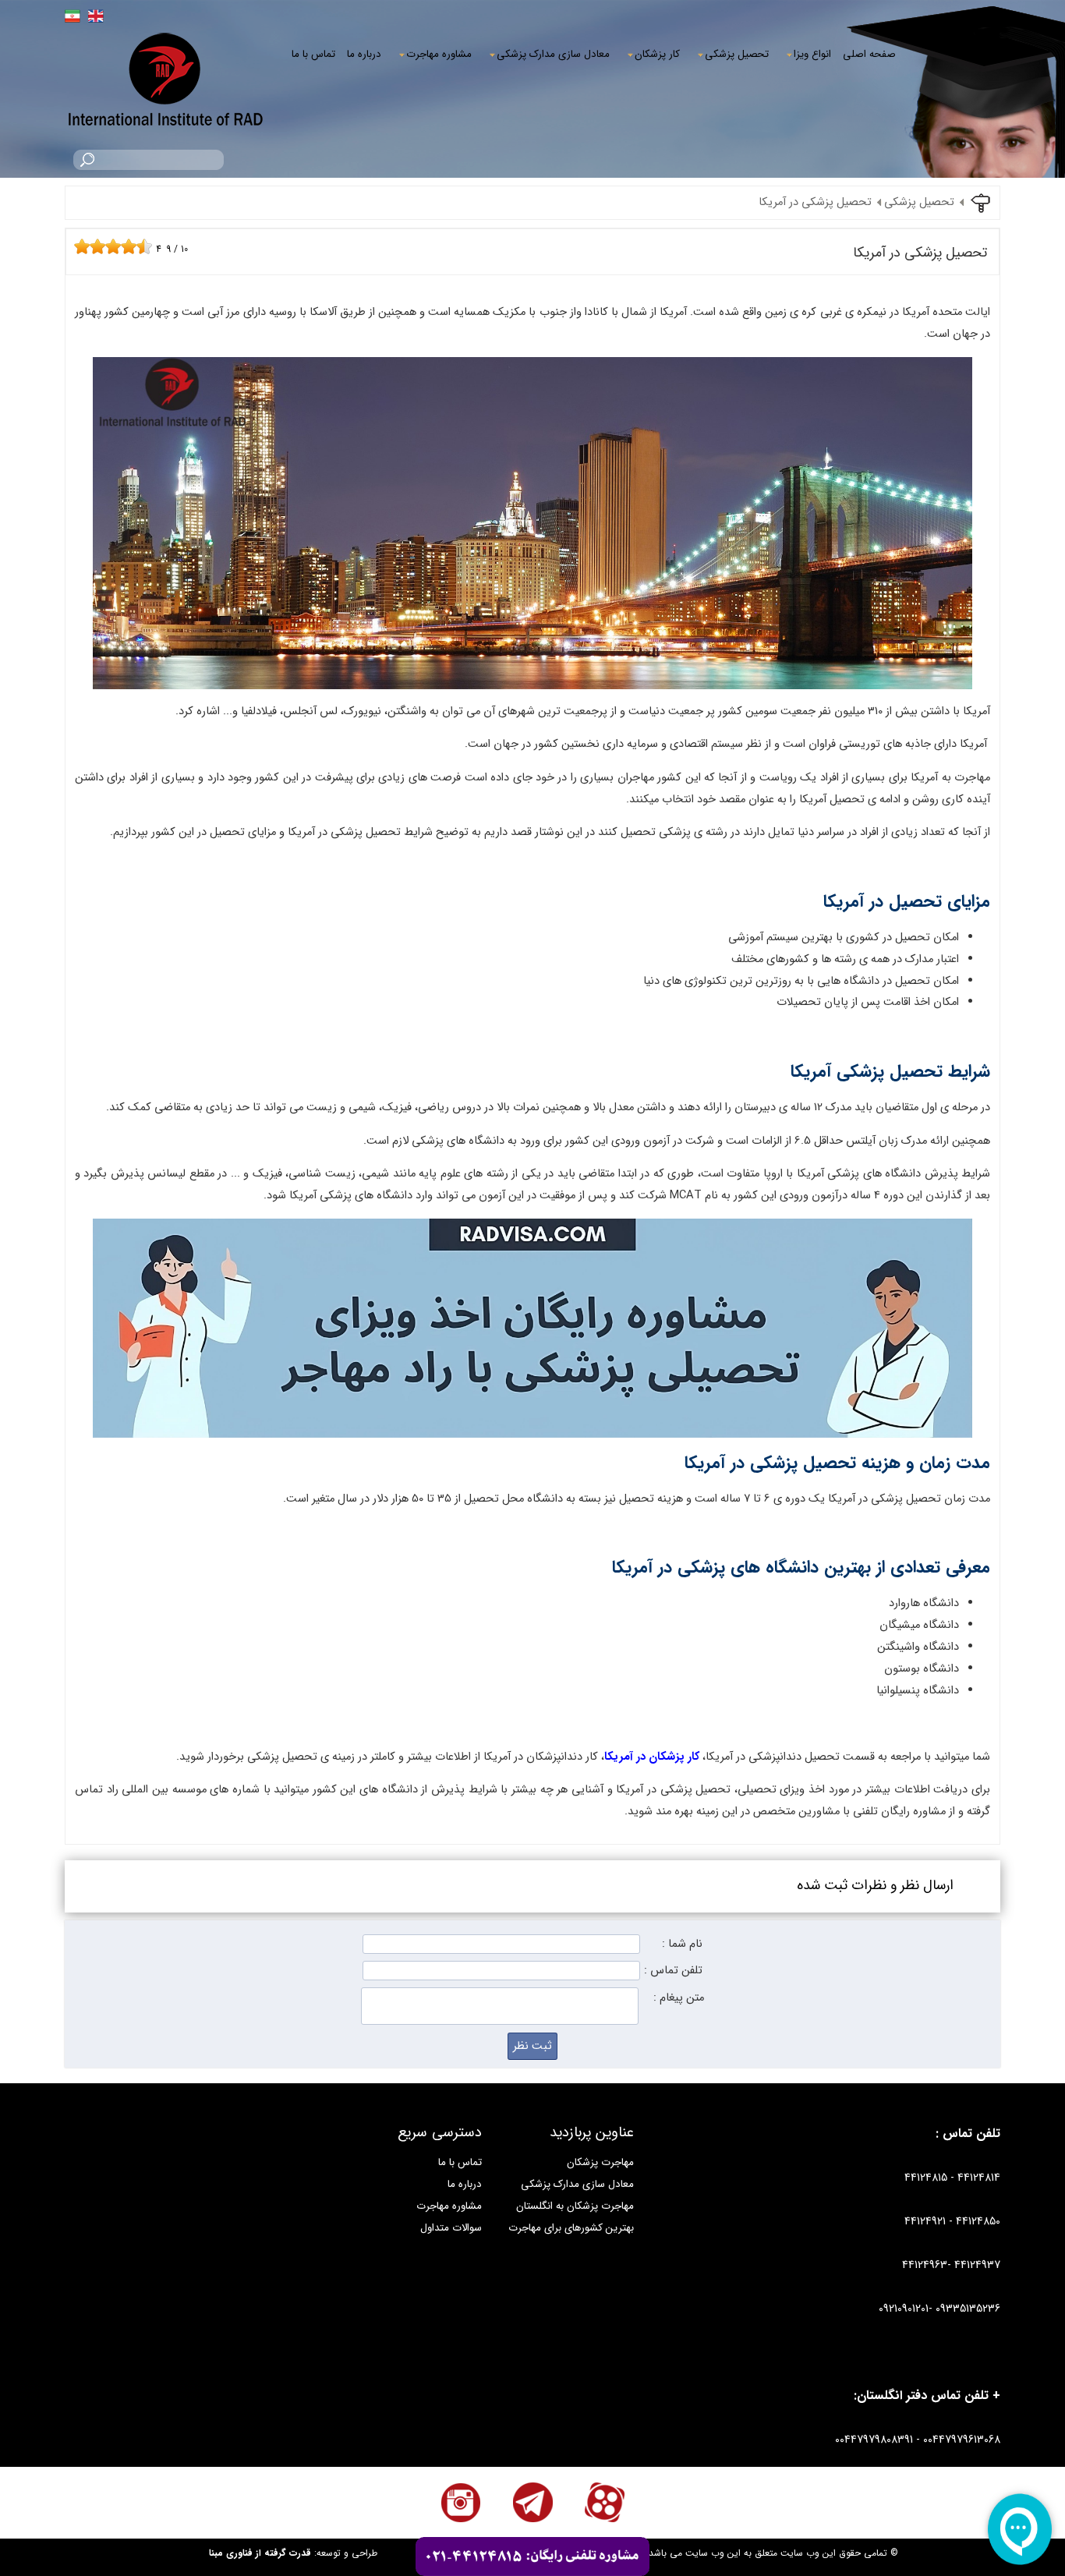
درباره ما (364, 54)
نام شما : (682, 1944)
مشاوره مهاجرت (439, 54)
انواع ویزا (812, 54)
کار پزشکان (657, 54)
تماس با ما (313, 54)
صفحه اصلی (869, 54)
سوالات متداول (451, 2228)
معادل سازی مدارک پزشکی (553, 54)
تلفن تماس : (673, 1971)
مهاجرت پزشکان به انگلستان (575, 2206)
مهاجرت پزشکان (600, 2162)
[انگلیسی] (96, 16)
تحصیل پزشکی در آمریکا (815, 202)
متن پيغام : (679, 1998)
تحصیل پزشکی (737, 54)
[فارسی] (73, 16)
